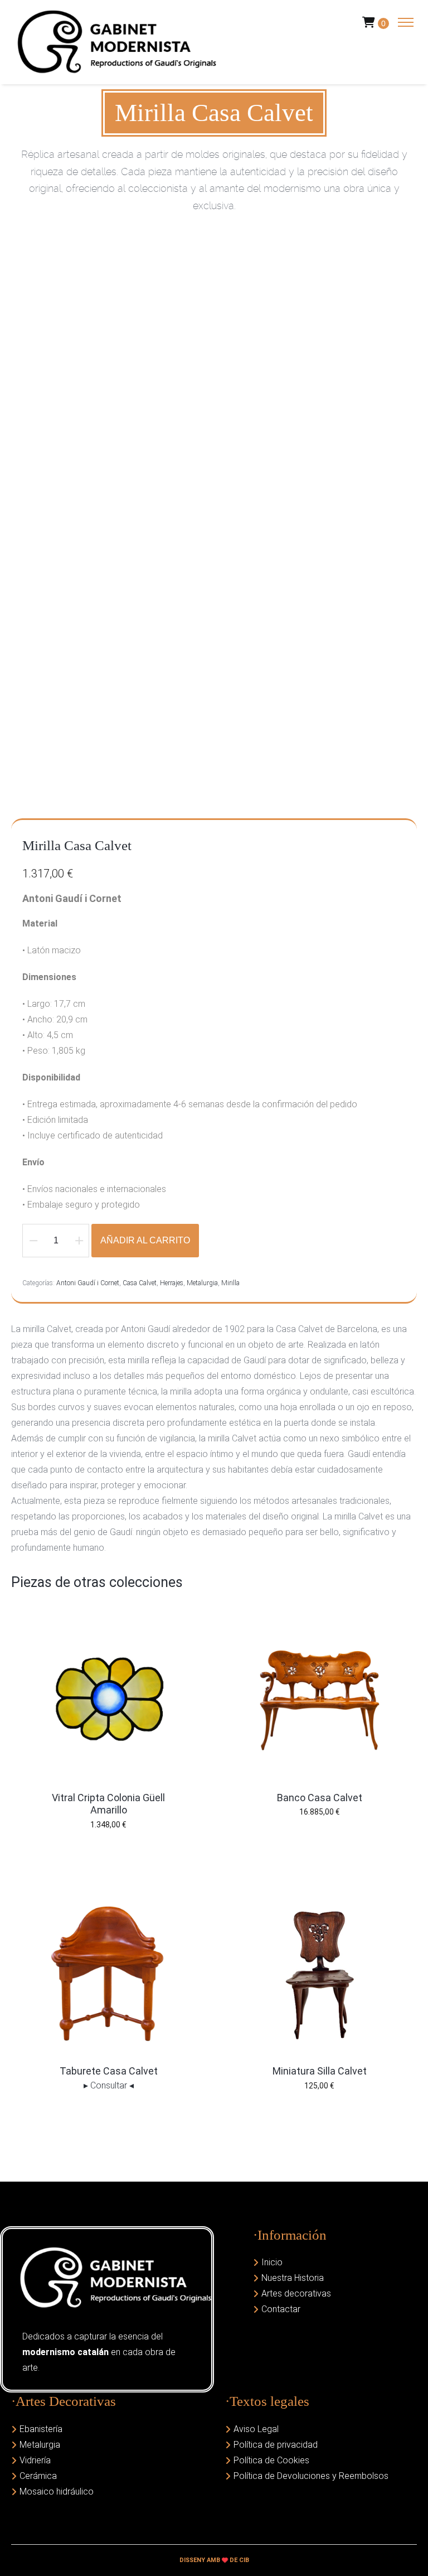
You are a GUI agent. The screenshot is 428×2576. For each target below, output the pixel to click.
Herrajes (172, 1283)
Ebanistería (41, 2429)
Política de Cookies (271, 2460)
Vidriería (35, 2460)
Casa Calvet (140, 1283)
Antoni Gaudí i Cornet (88, 1283)
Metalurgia (202, 1283)
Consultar (109, 2085)
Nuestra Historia (293, 2278)
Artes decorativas (296, 2293)
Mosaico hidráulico (57, 2491)
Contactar (281, 2309)
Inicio (272, 2262)
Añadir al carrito (145, 1240)
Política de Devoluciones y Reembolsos (311, 2476)
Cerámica (38, 2476)
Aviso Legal (256, 2429)
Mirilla (230, 1283)
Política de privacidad (276, 2445)
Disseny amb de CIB (214, 2560)
